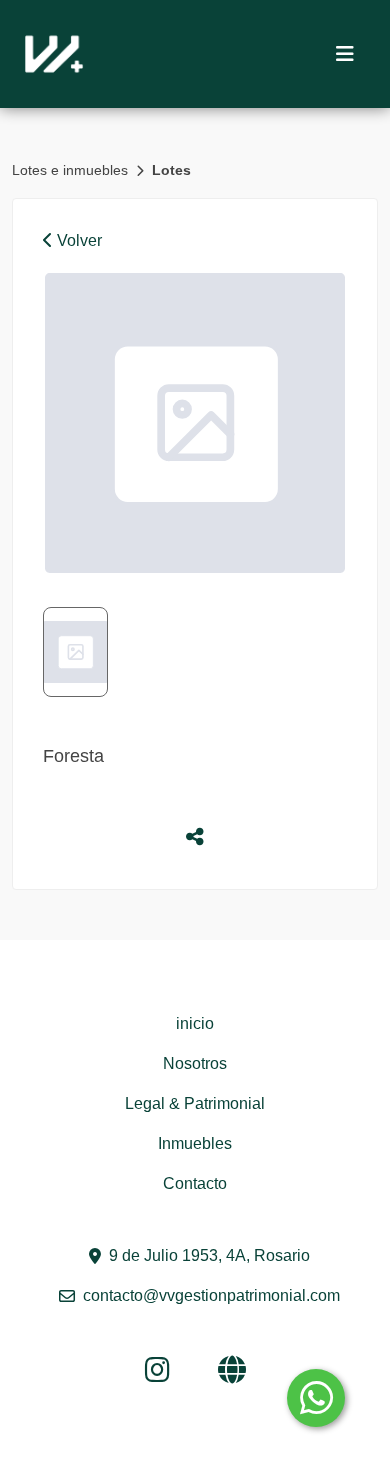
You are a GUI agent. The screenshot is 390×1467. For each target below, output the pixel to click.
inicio (195, 1023)
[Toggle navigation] (345, 54)
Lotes (171, 170)
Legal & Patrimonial (195, 1103)
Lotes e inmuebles (72, 170)
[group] (195, 423)
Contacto (195, 1183)
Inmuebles (195, 1143)
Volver (77, 240)
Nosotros (195, 1063)
